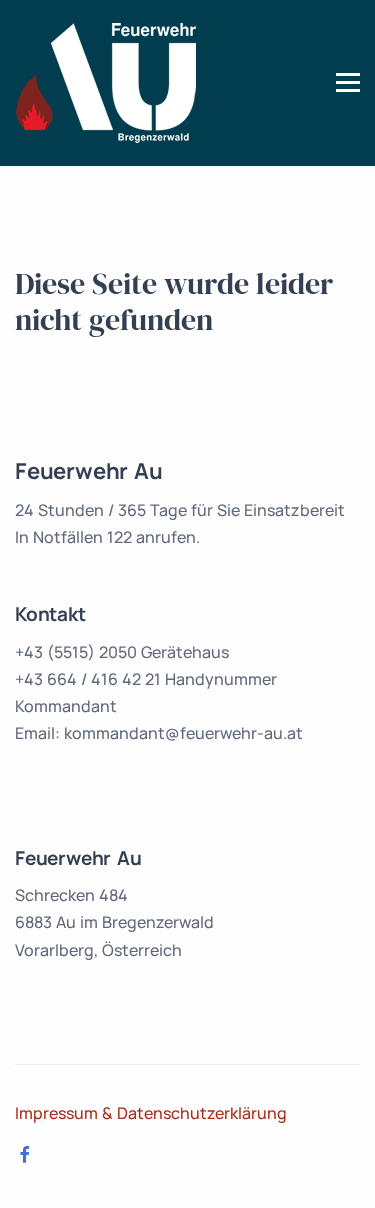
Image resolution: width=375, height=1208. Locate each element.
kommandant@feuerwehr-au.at (183, 733)
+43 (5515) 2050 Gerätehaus (122, 652)
